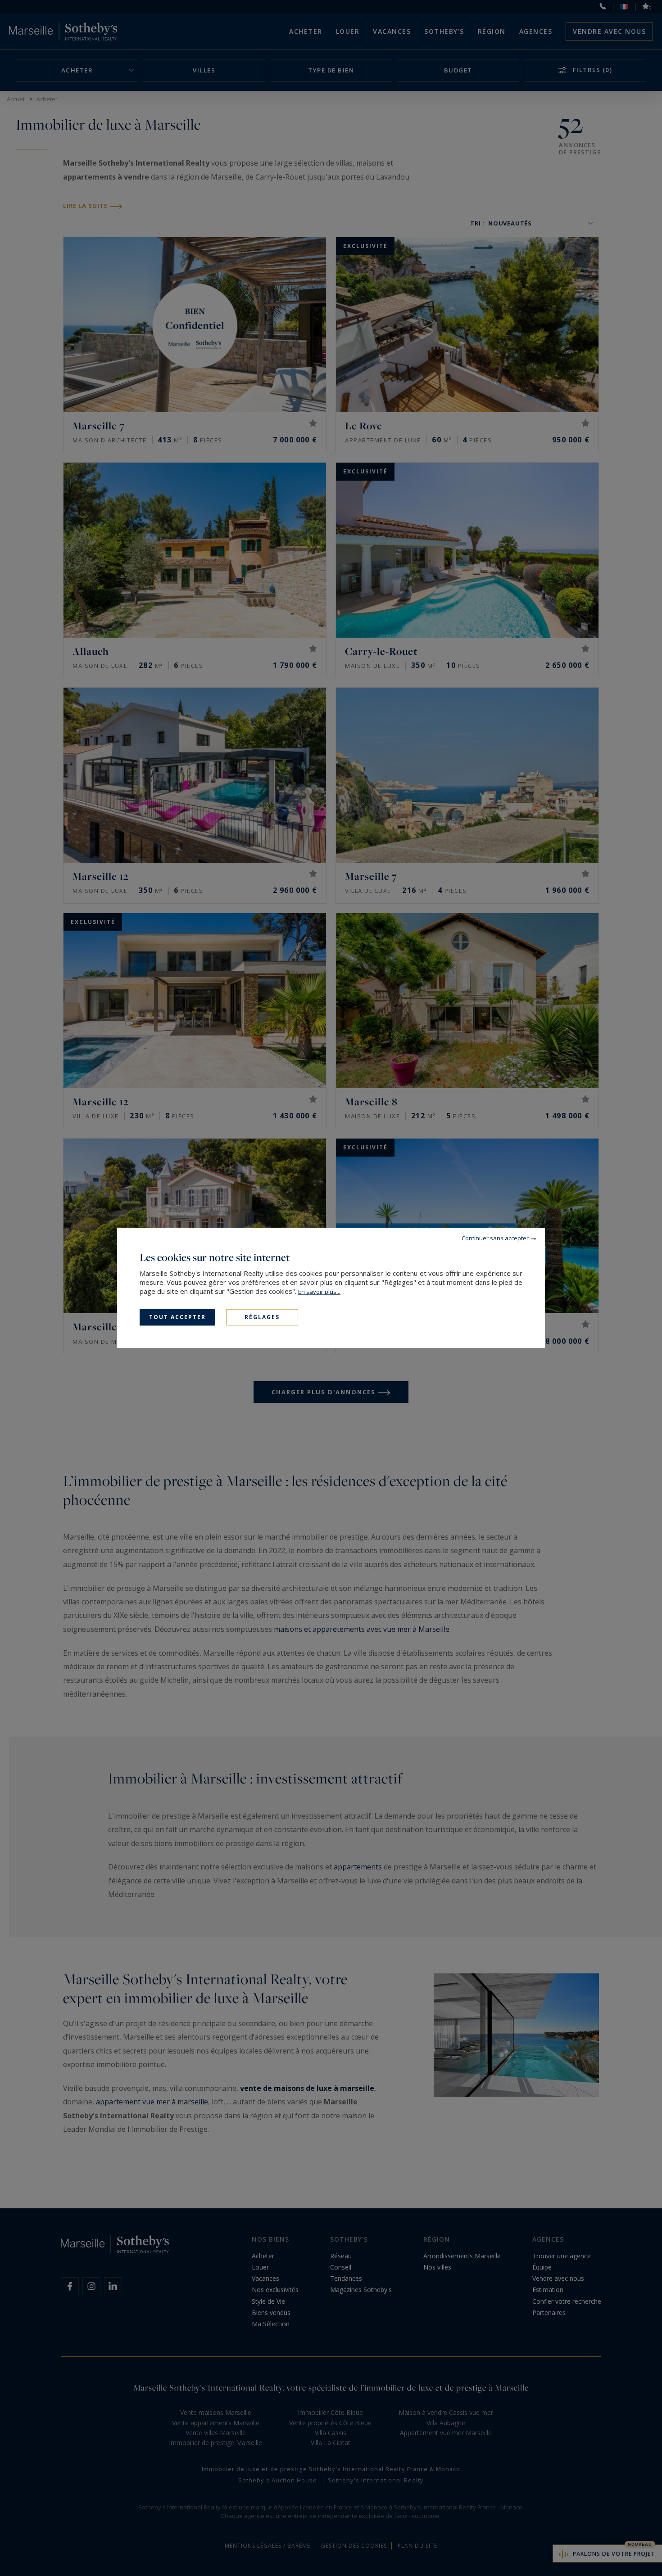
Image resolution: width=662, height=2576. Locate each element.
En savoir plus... (319, 1292)
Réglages (262, 1317)
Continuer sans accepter (495, 1238)
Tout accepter (177, 1317)
